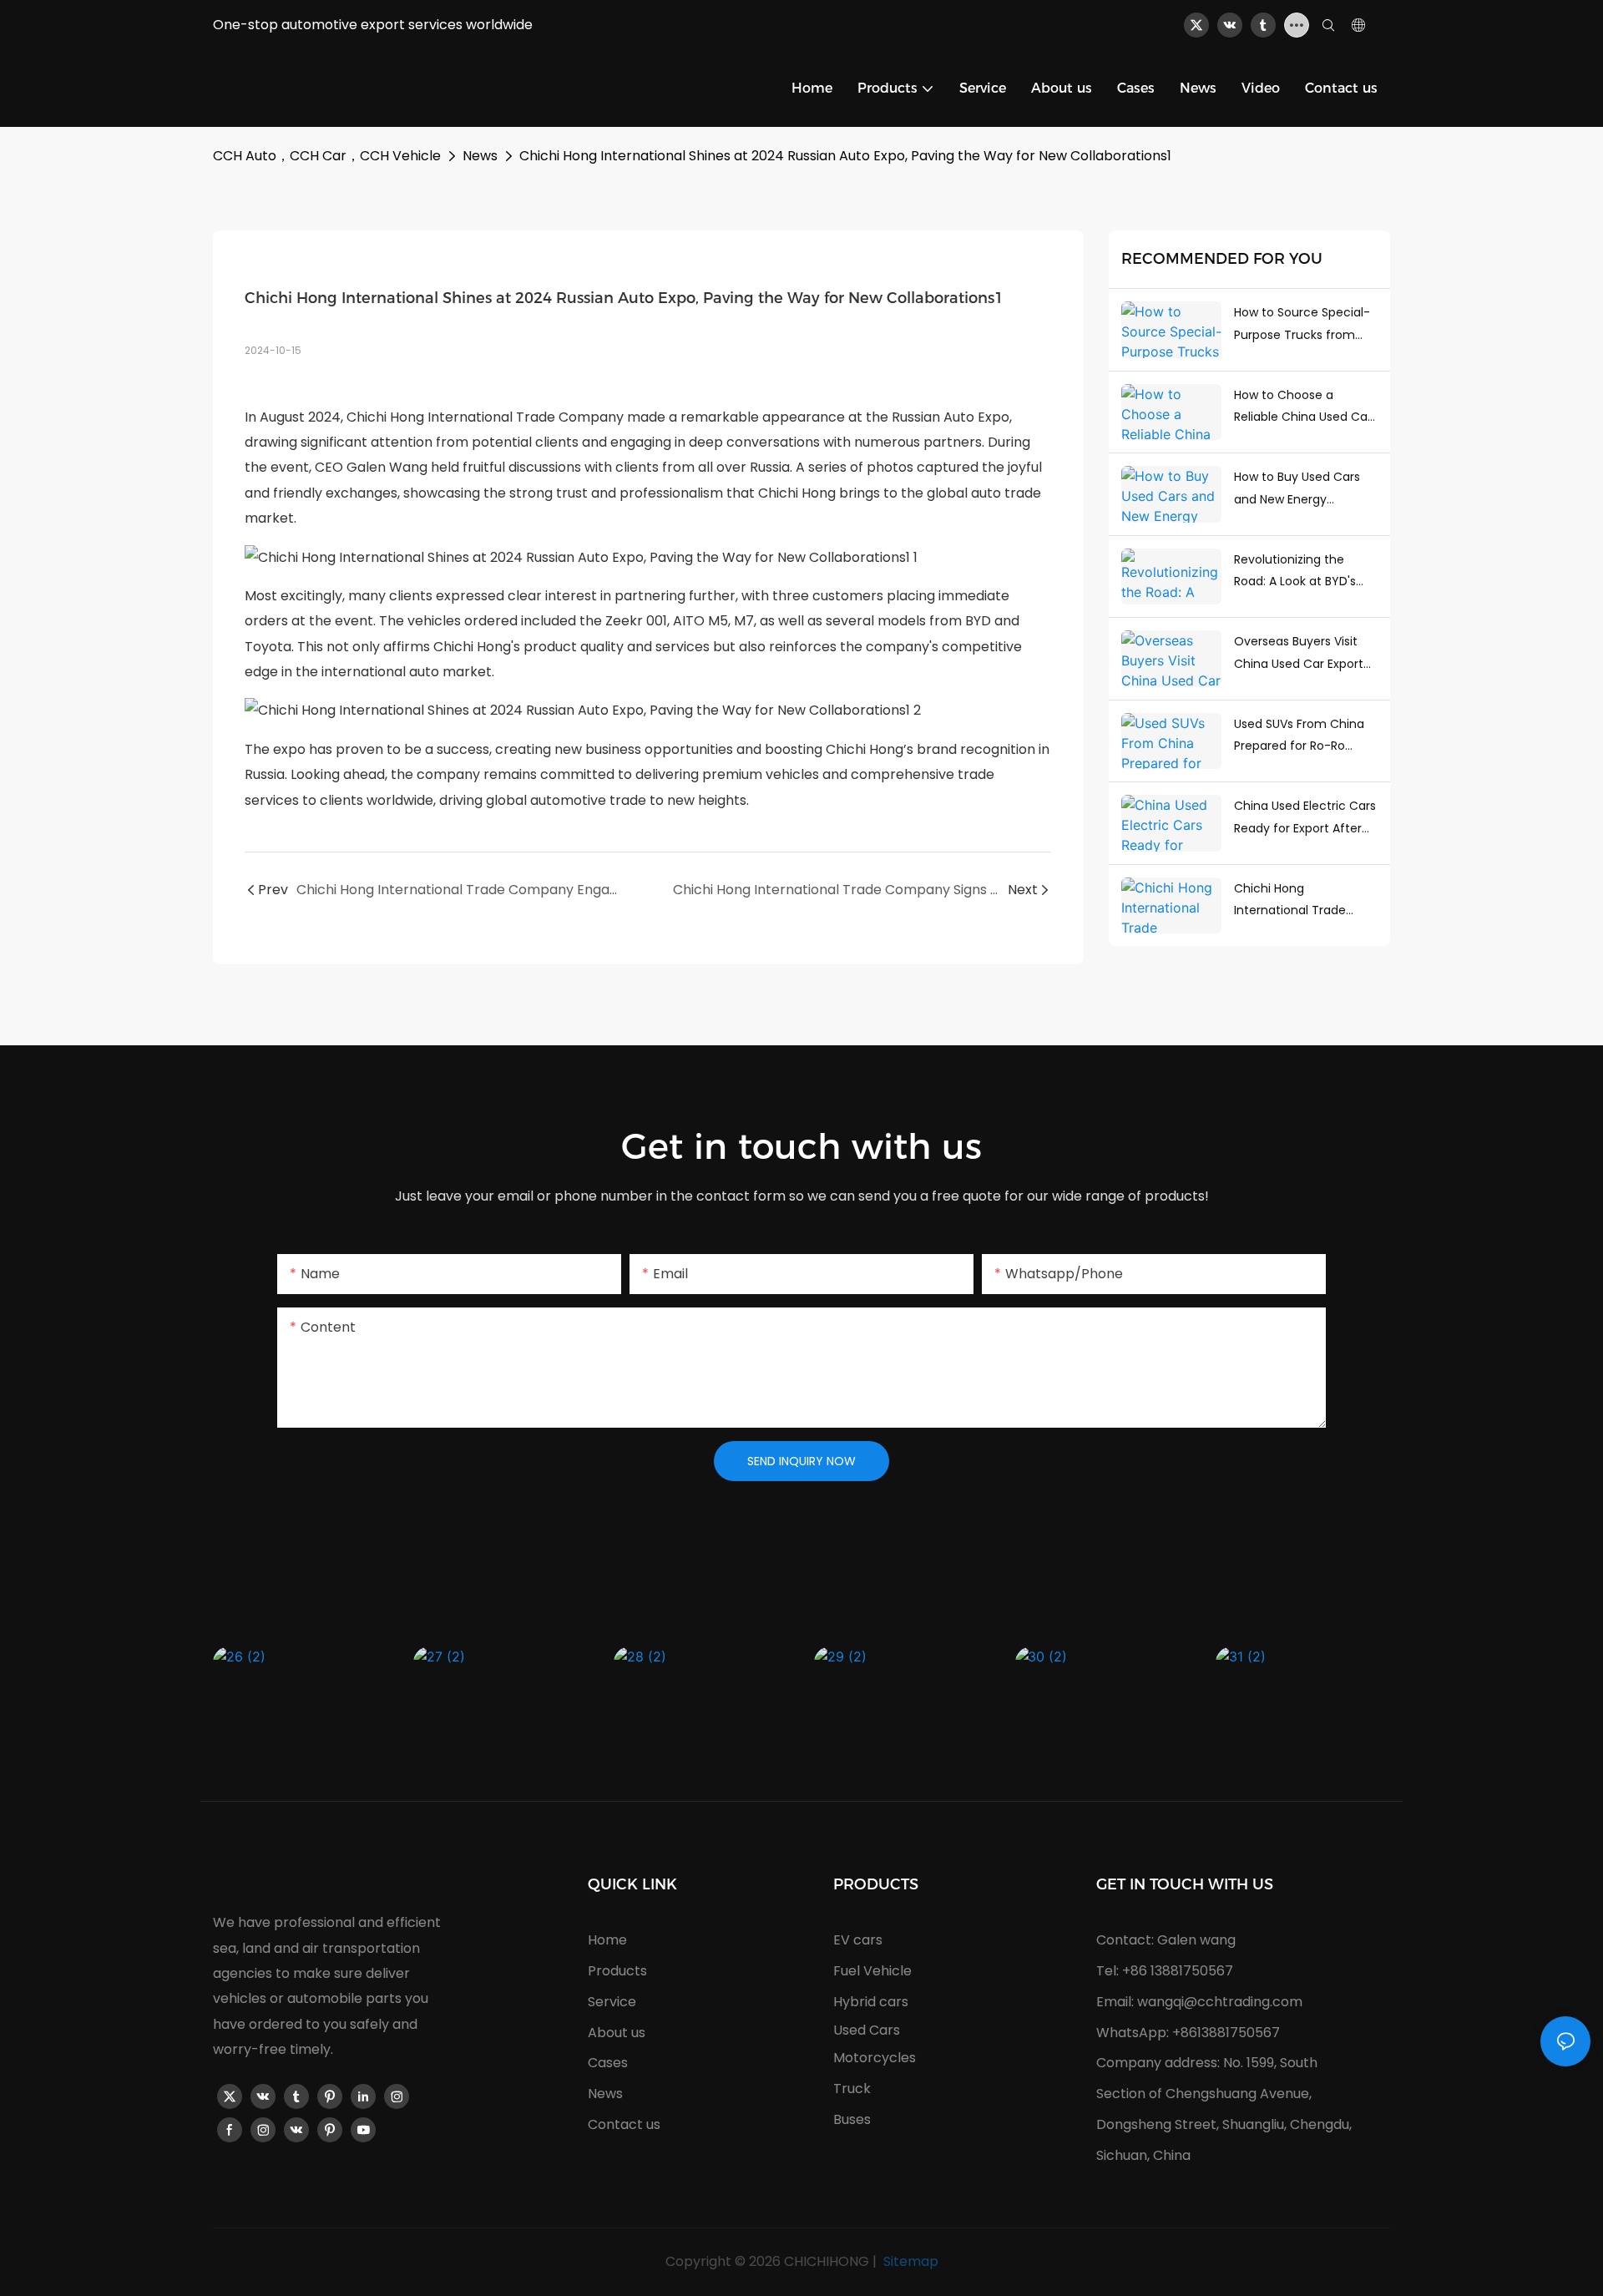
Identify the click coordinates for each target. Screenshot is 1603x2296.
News (480, 156)
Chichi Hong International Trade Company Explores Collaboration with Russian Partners (1290, 901)
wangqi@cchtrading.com (1220, 2002)
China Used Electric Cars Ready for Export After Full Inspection (1305, 818)
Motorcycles (875, 2058)
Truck (852, 2089)
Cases (608, 2063)
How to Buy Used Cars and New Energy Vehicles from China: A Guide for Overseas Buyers (1300, 489)
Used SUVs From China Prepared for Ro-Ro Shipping (1299, 736)
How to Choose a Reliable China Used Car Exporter (1303, 407)
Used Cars (867, 2030)
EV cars (858, 1940)
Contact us (624, 2124)
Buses (852, 2119)
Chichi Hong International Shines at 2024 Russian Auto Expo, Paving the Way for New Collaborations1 (845, 156)
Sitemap (909, 2261)
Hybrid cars (871, 2002)
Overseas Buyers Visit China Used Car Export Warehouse (1299, 654)
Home (607, 1940)
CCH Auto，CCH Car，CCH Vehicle (327, 156)
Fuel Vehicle (872, 1971)
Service (612, 2002)
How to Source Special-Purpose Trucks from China (1302, 325)
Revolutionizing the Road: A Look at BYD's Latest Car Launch (1295, 572)
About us (617, 2033)
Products (617, 1971)
